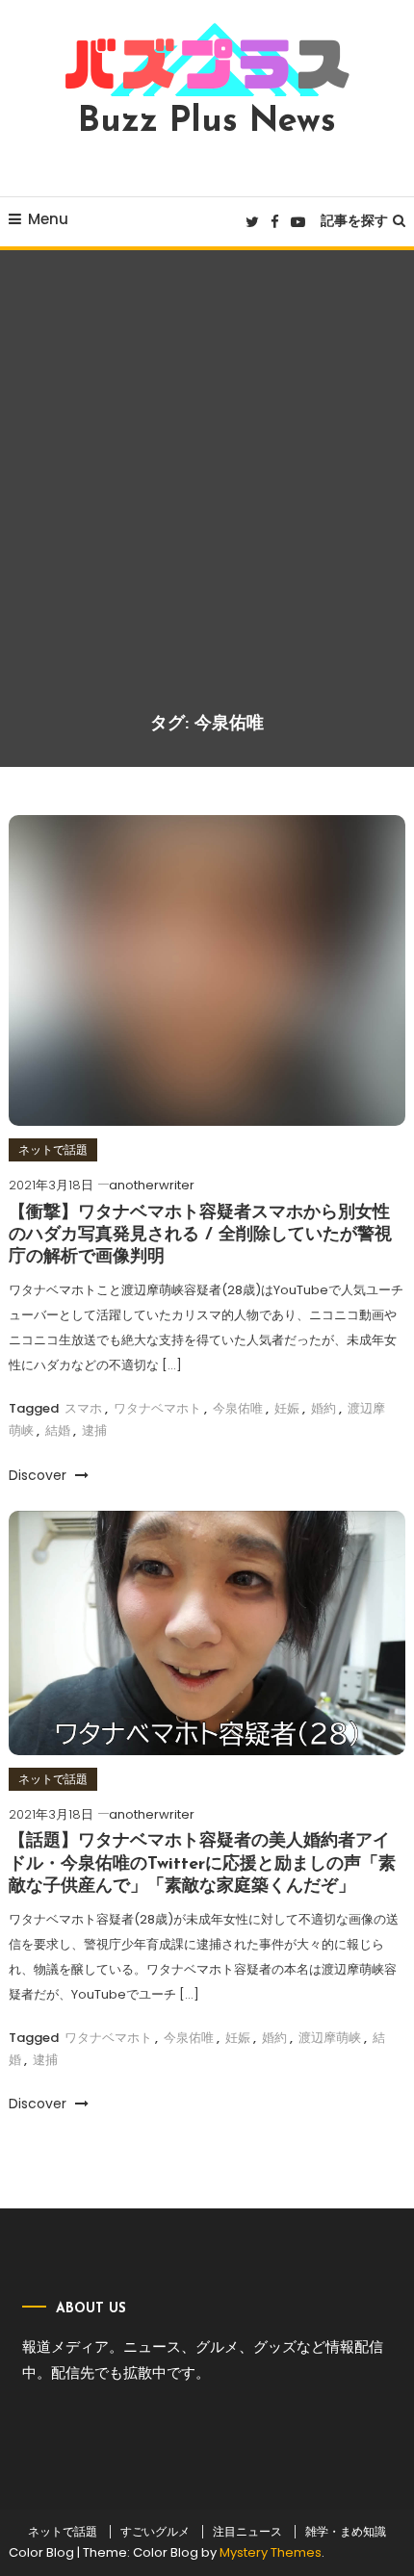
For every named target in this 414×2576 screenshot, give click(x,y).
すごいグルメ (155, 2532)
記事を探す (354, 220)
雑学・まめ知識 (346, 2532)
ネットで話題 (53, 1149)
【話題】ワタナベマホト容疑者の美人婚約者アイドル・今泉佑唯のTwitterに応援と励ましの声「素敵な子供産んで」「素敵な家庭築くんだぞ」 (202, 1864)
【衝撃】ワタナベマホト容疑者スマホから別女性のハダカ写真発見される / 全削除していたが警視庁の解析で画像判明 (200, 1236)
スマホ (83, 1408)
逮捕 (94, 1430)
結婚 (58, 1430)
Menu (48, 219)
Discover (39, 1475)
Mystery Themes (271, 2552)
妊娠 (287, 1408)
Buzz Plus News (207, 122)
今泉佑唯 (238, 1408)
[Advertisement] (207, 496)
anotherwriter (152, 1185)
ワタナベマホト (157, 1408)
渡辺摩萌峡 (330, 2038)
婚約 (323, 1408)
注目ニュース (247, 2532)
